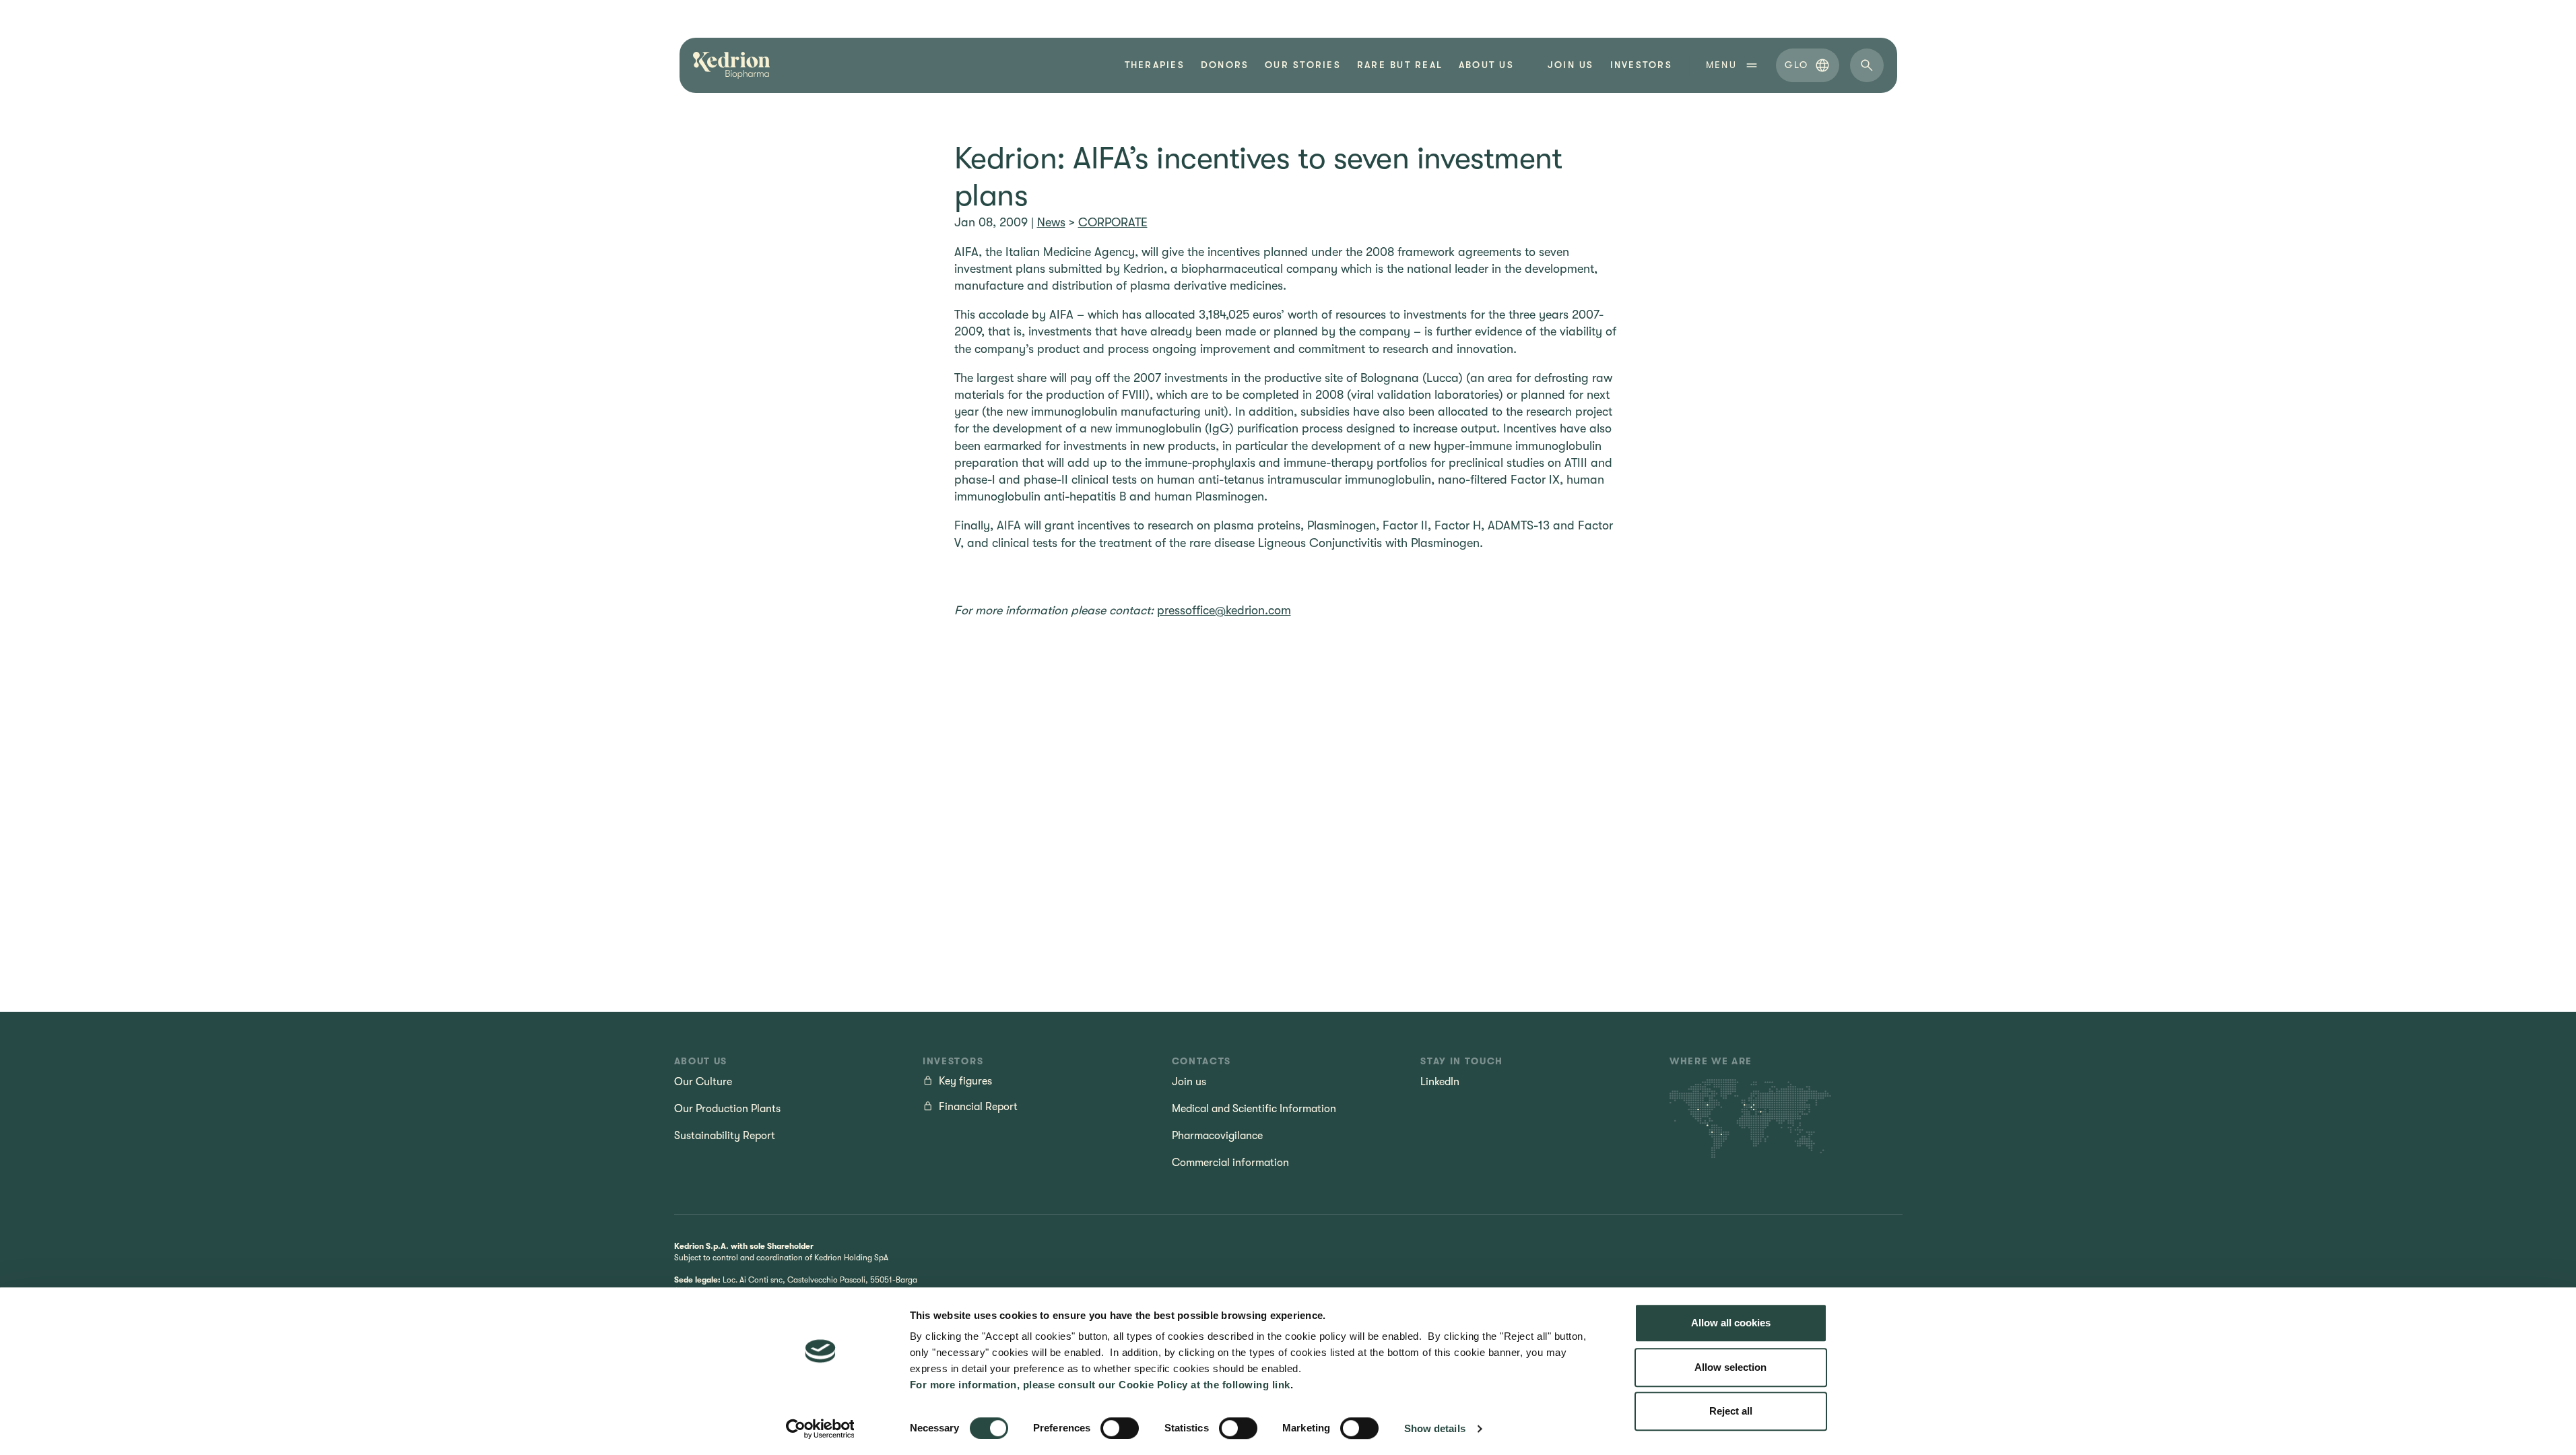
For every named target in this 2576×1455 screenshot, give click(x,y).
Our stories (1303, 65)
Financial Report (978, 1107)
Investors (1641, 65)
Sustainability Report (725, 1136)
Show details (1435, 1428)
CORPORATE (1113, 222)
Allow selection (1730, 1367)
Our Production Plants (727, 1109)
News (1051, 222)
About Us (1486, 65)
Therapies (1155, 65)
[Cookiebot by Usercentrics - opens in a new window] (820, 1429)
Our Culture (703, 1082)
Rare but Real (1400, 65)
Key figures (965, 1081)
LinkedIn (1440, 1082)
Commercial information (1230, 1163)
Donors (1225, 65)
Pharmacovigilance (1217, 1136)
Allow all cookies (1731, 1323)
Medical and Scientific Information (1254, 1109)
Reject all (1731, 1411)
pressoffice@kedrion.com (1224, 610)
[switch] (1120, 1428)
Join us (1571, 65)
